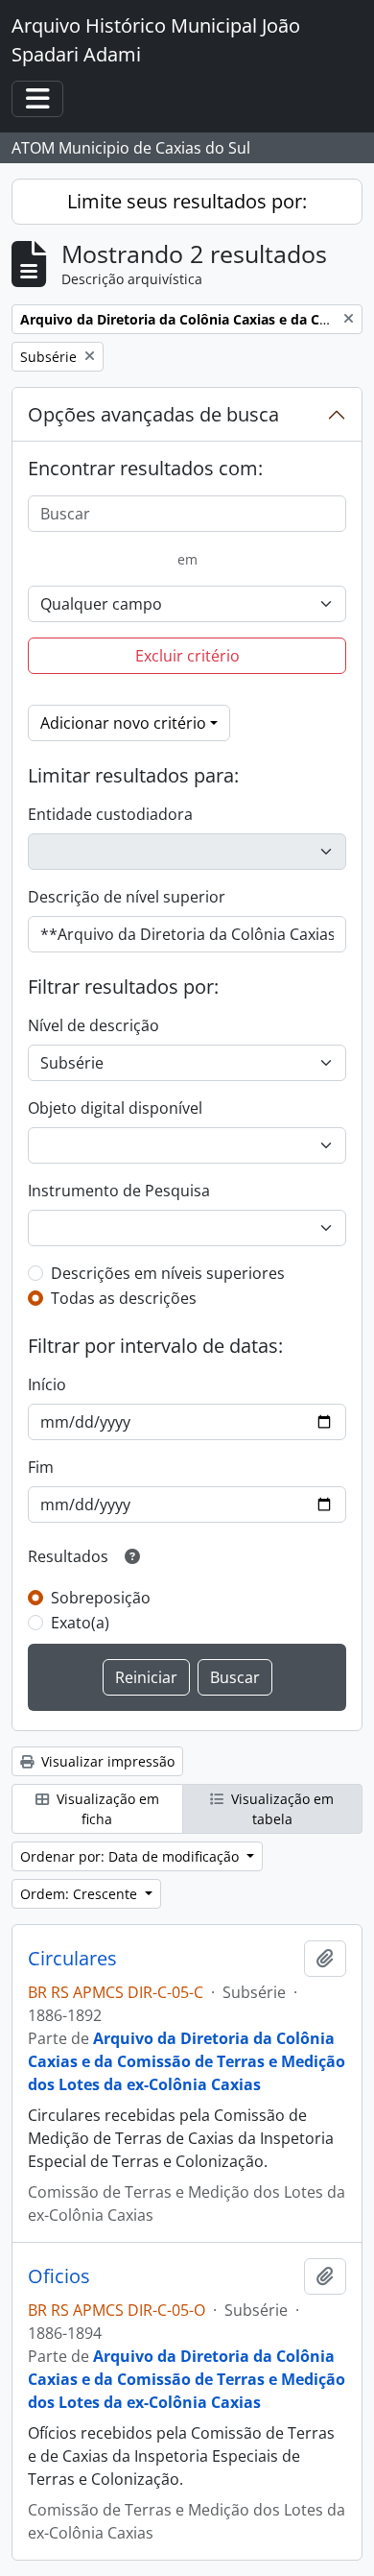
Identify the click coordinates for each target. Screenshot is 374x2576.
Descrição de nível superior (127, 897)
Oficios (59, 2276)
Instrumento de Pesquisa (119, 1191)
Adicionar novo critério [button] (123, 723)
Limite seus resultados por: (187, 201)
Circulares (72, 1959)
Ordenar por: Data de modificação (131, 1856)
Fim (41, 1467)
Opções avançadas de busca (153, 414)
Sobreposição (101, 1598)
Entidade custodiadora (110, 814)
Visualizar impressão (106, 1761)
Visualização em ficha (106, 1809)
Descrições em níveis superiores (168, 1273)
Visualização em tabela (280, 1809)
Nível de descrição (93, 1025)
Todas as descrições (124, 1298)
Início (47, 1384)
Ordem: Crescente (81, 1894)
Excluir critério (187, 656)
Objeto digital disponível (115, 1108)
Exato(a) (80, 1623)
